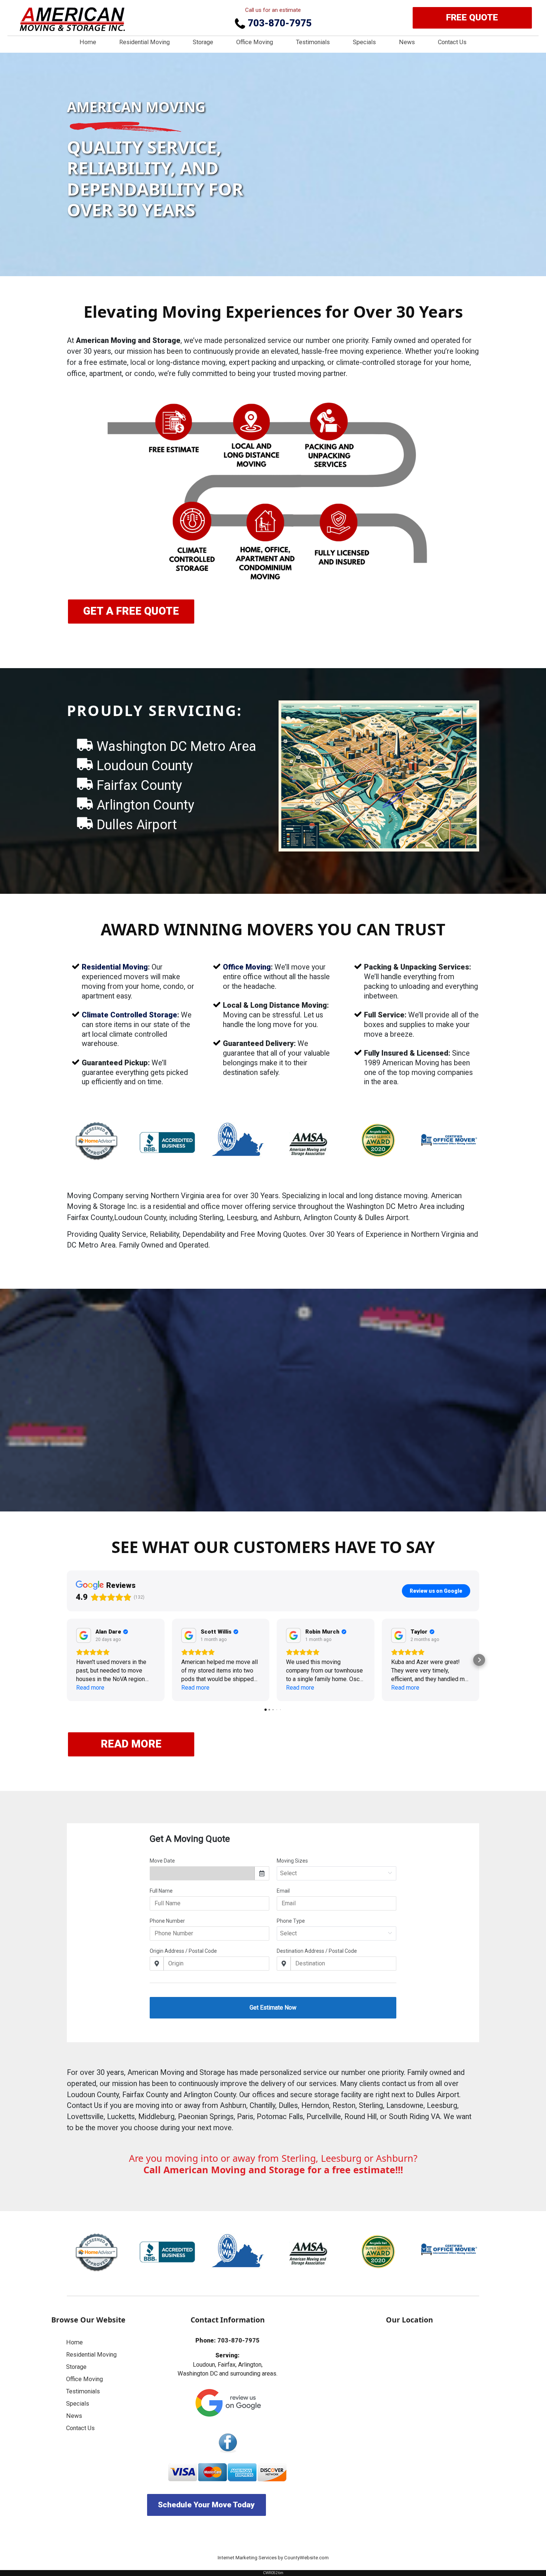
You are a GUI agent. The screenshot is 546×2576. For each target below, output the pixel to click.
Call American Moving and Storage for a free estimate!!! (273, 2170)
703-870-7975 (279, 23)
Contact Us (452, 42)
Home (88, 42)
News (407, 42)
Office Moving (255, 42)
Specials (364, 42)
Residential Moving (144, 42)
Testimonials (313, 42)
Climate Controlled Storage (129, 1015)
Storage (203, 42)
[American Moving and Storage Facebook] (228, 2443)
